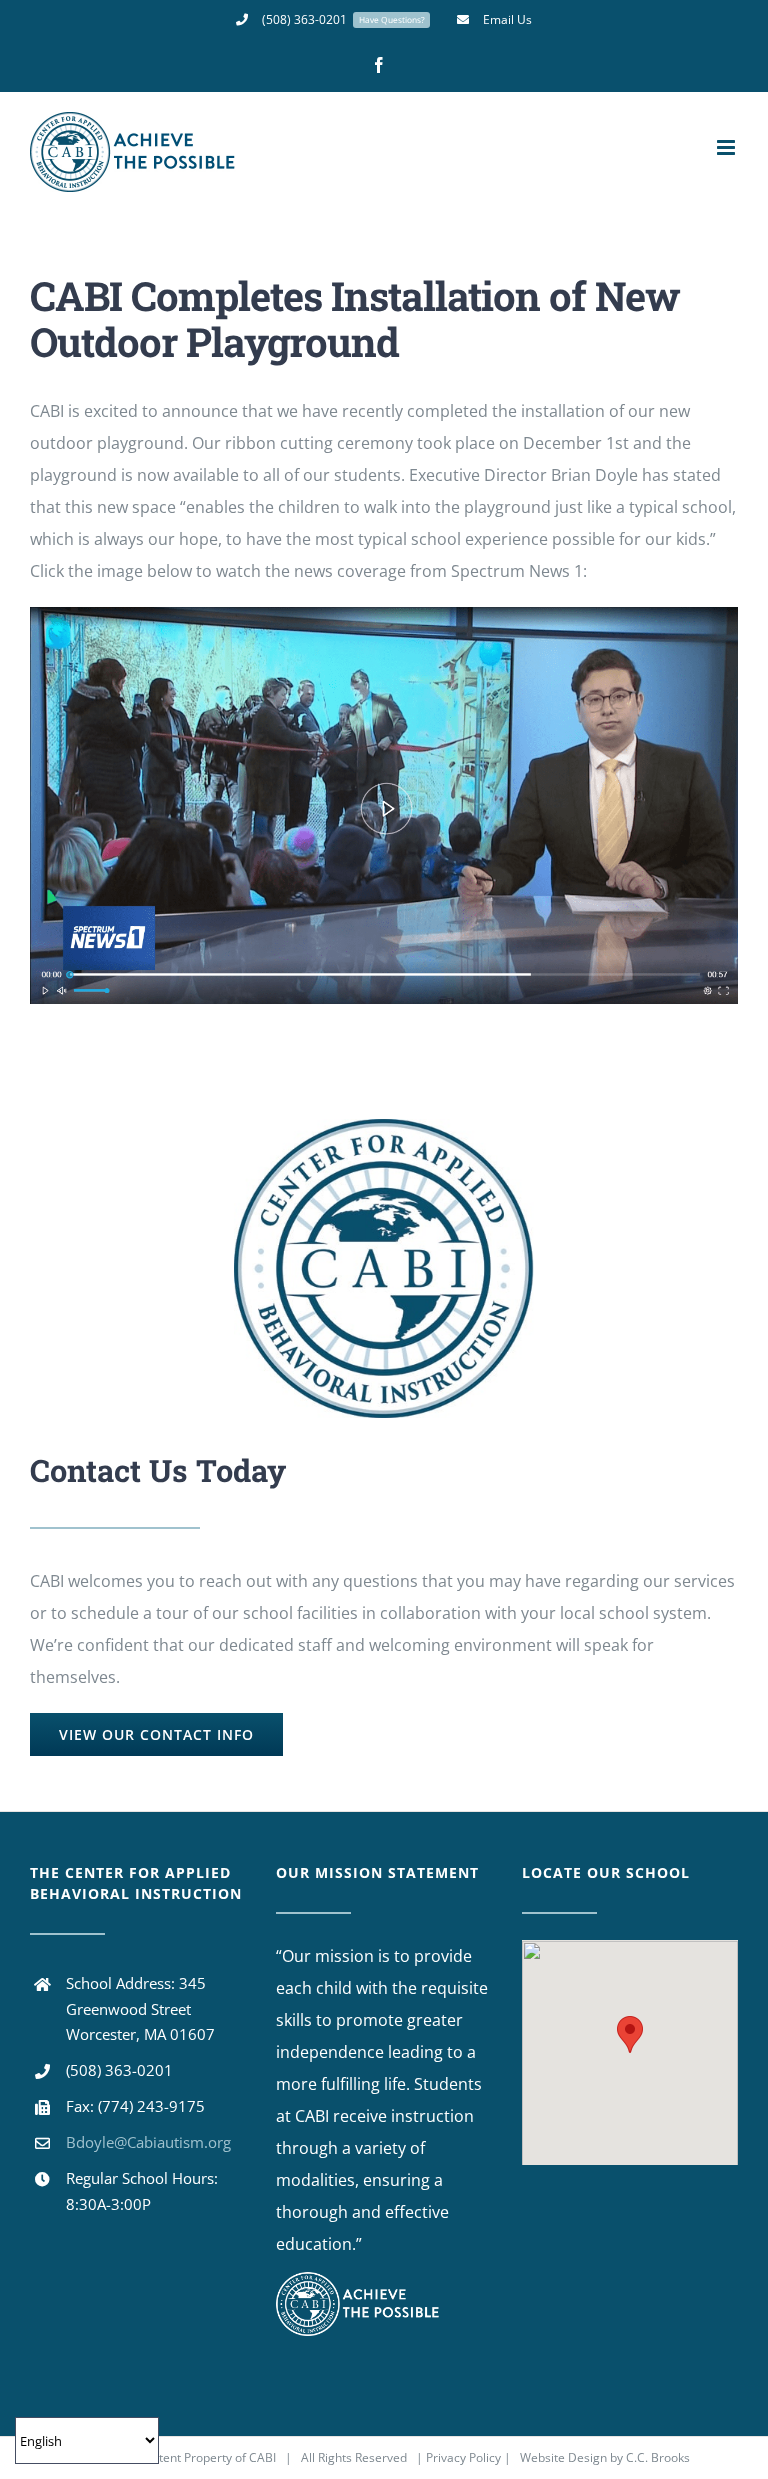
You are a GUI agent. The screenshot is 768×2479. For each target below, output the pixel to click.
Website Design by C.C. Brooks (605, 2457)
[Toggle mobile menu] (727, 147)
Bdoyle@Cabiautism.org (148, 2142)
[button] (630, 2034)
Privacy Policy (465, 2457)
